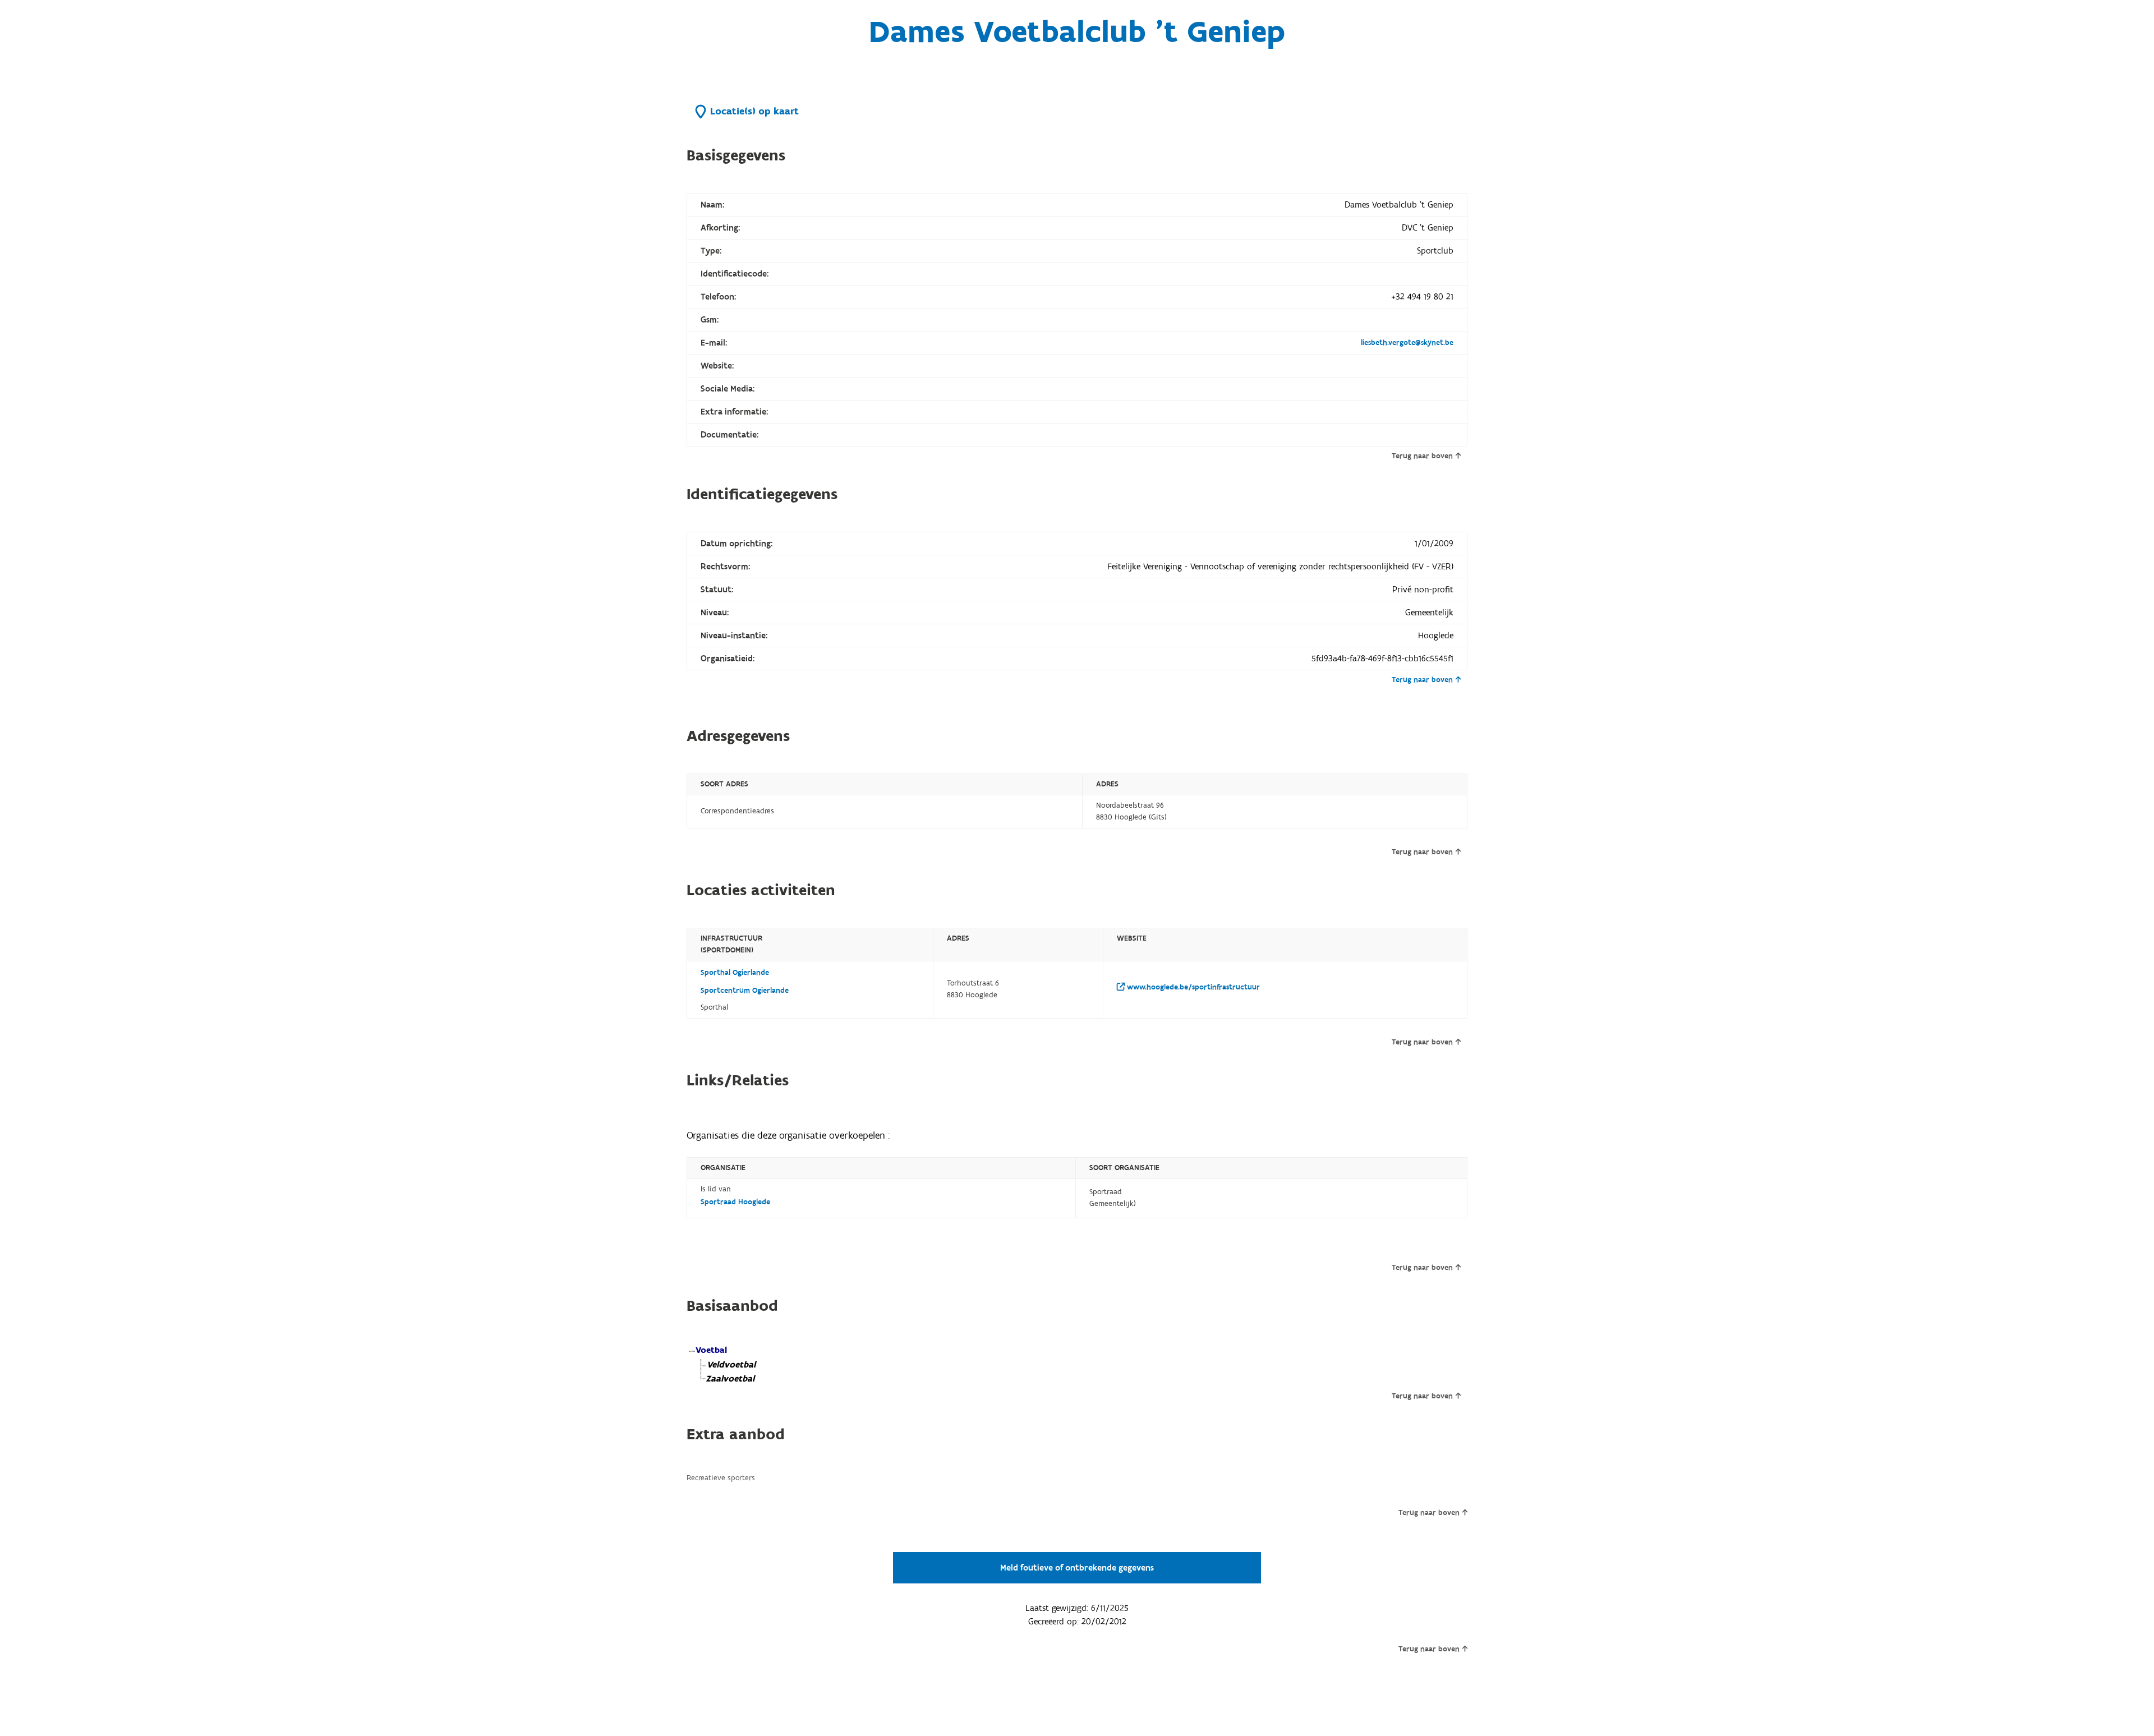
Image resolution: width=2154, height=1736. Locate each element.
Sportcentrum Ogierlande (745, 991)
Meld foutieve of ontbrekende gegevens (1077, 1568)
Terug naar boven (1422, 456)
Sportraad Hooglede (735, 1202)
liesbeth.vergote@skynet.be (1407, 343)
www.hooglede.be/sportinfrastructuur (1192, 987)
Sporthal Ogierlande (735, 973)
